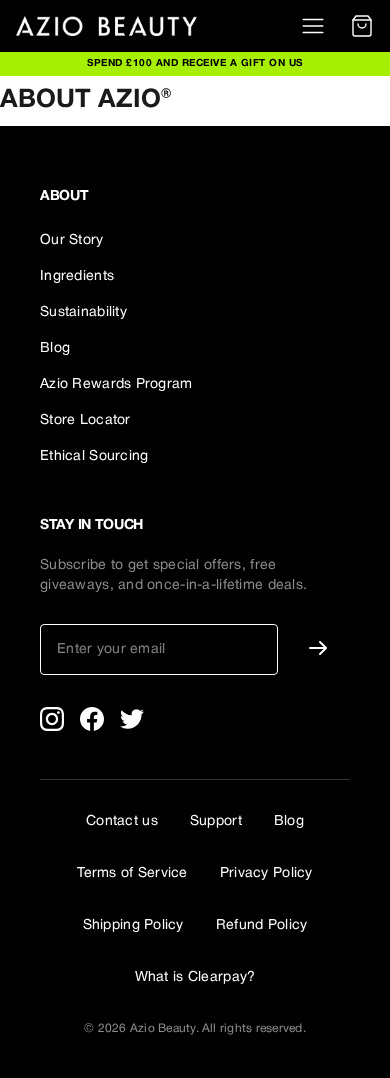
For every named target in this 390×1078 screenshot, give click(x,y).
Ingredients (77, 276)
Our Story (72, 240)
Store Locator (85, 420)
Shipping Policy (133, 925)
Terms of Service (132, 873)
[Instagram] (52, 719)
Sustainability (83, 312)
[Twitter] (132, 719)
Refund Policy (262, 925)
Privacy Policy (266, 873)
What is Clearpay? (195, 977)
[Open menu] (313, 26)
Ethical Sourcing (94, 456)
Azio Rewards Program (116, 384)
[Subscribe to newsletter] (318, 647)
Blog (55, 348)
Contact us (122, 821)
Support (216, 821)
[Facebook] (92, 719)
